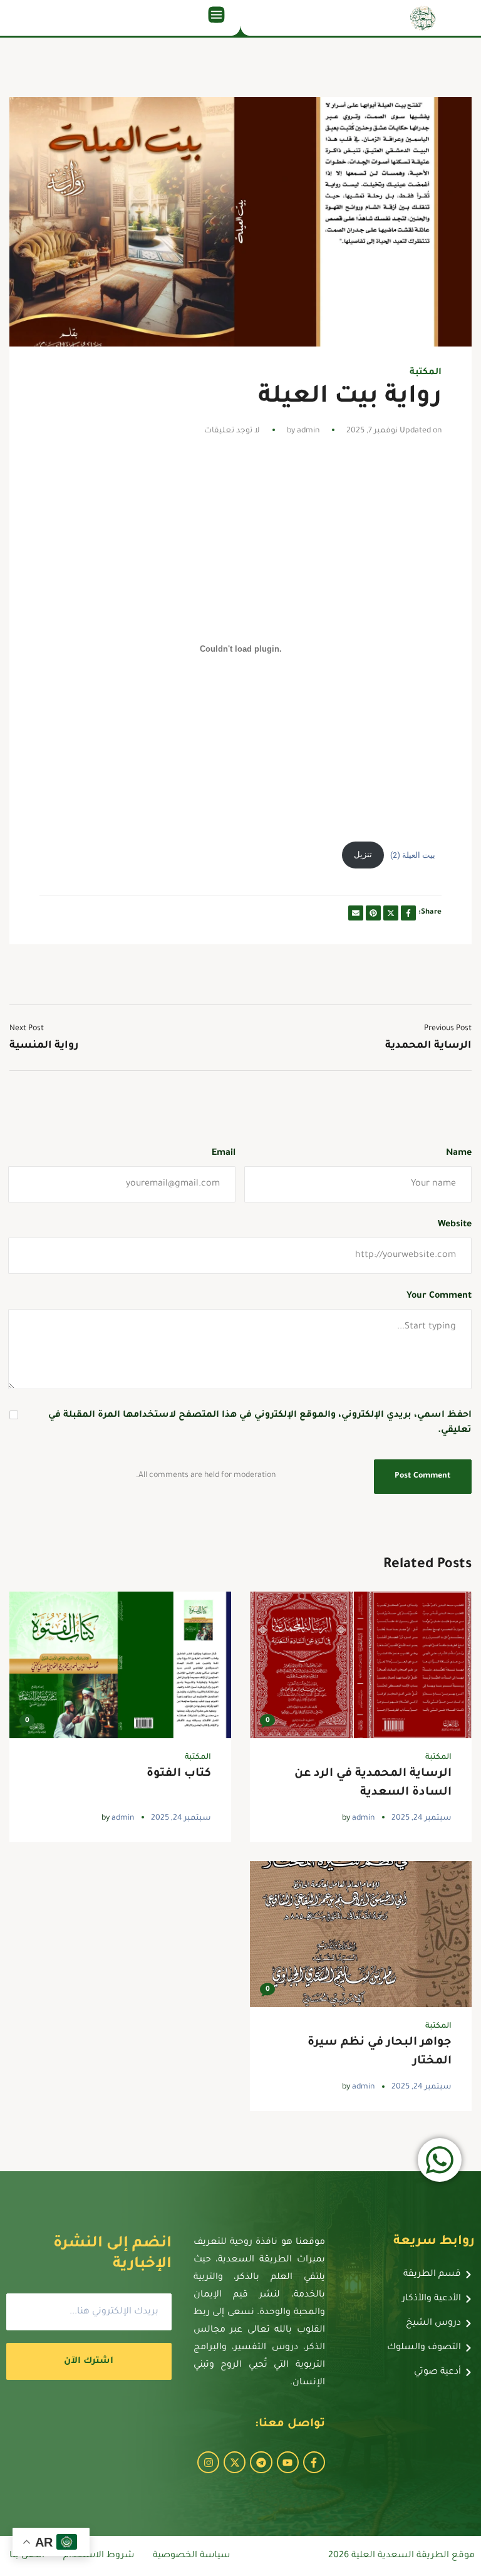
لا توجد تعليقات (232, 431)
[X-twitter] (235, 2462)
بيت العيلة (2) (413, 854)
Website (455, 1225)
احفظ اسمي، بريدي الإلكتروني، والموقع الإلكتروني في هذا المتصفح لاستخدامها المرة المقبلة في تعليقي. (260, 1423)
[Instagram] (208, 2462)
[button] (216, 18)
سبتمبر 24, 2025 (422, 1818)
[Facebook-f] (314, 2462)
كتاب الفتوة (179, 1774)
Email (224, 1154)
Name (459, 1154)
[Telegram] (261, 2462)
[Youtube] (288, 2462)
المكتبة (426, 373)
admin (308, 431)
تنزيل (363, 854)
